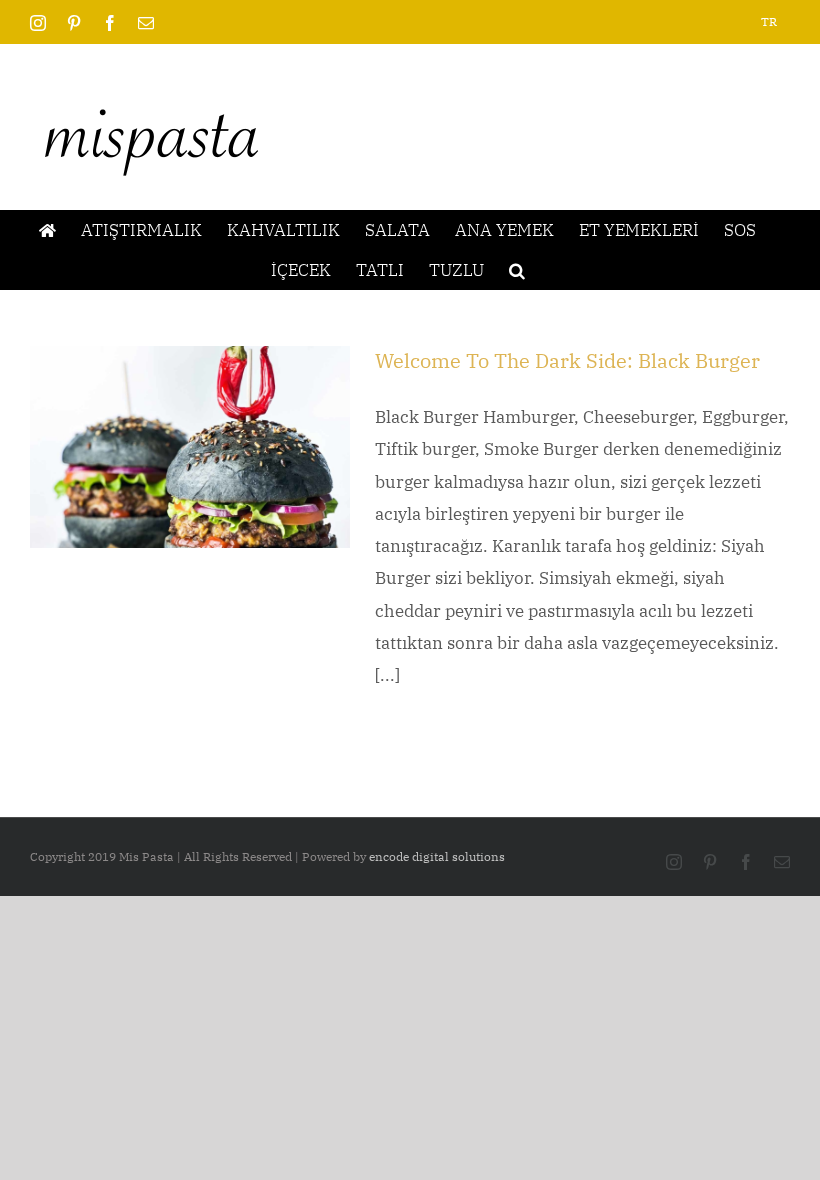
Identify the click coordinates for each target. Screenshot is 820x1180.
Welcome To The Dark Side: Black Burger (567, 360)
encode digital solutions (437, 856)
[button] (517, 270)
